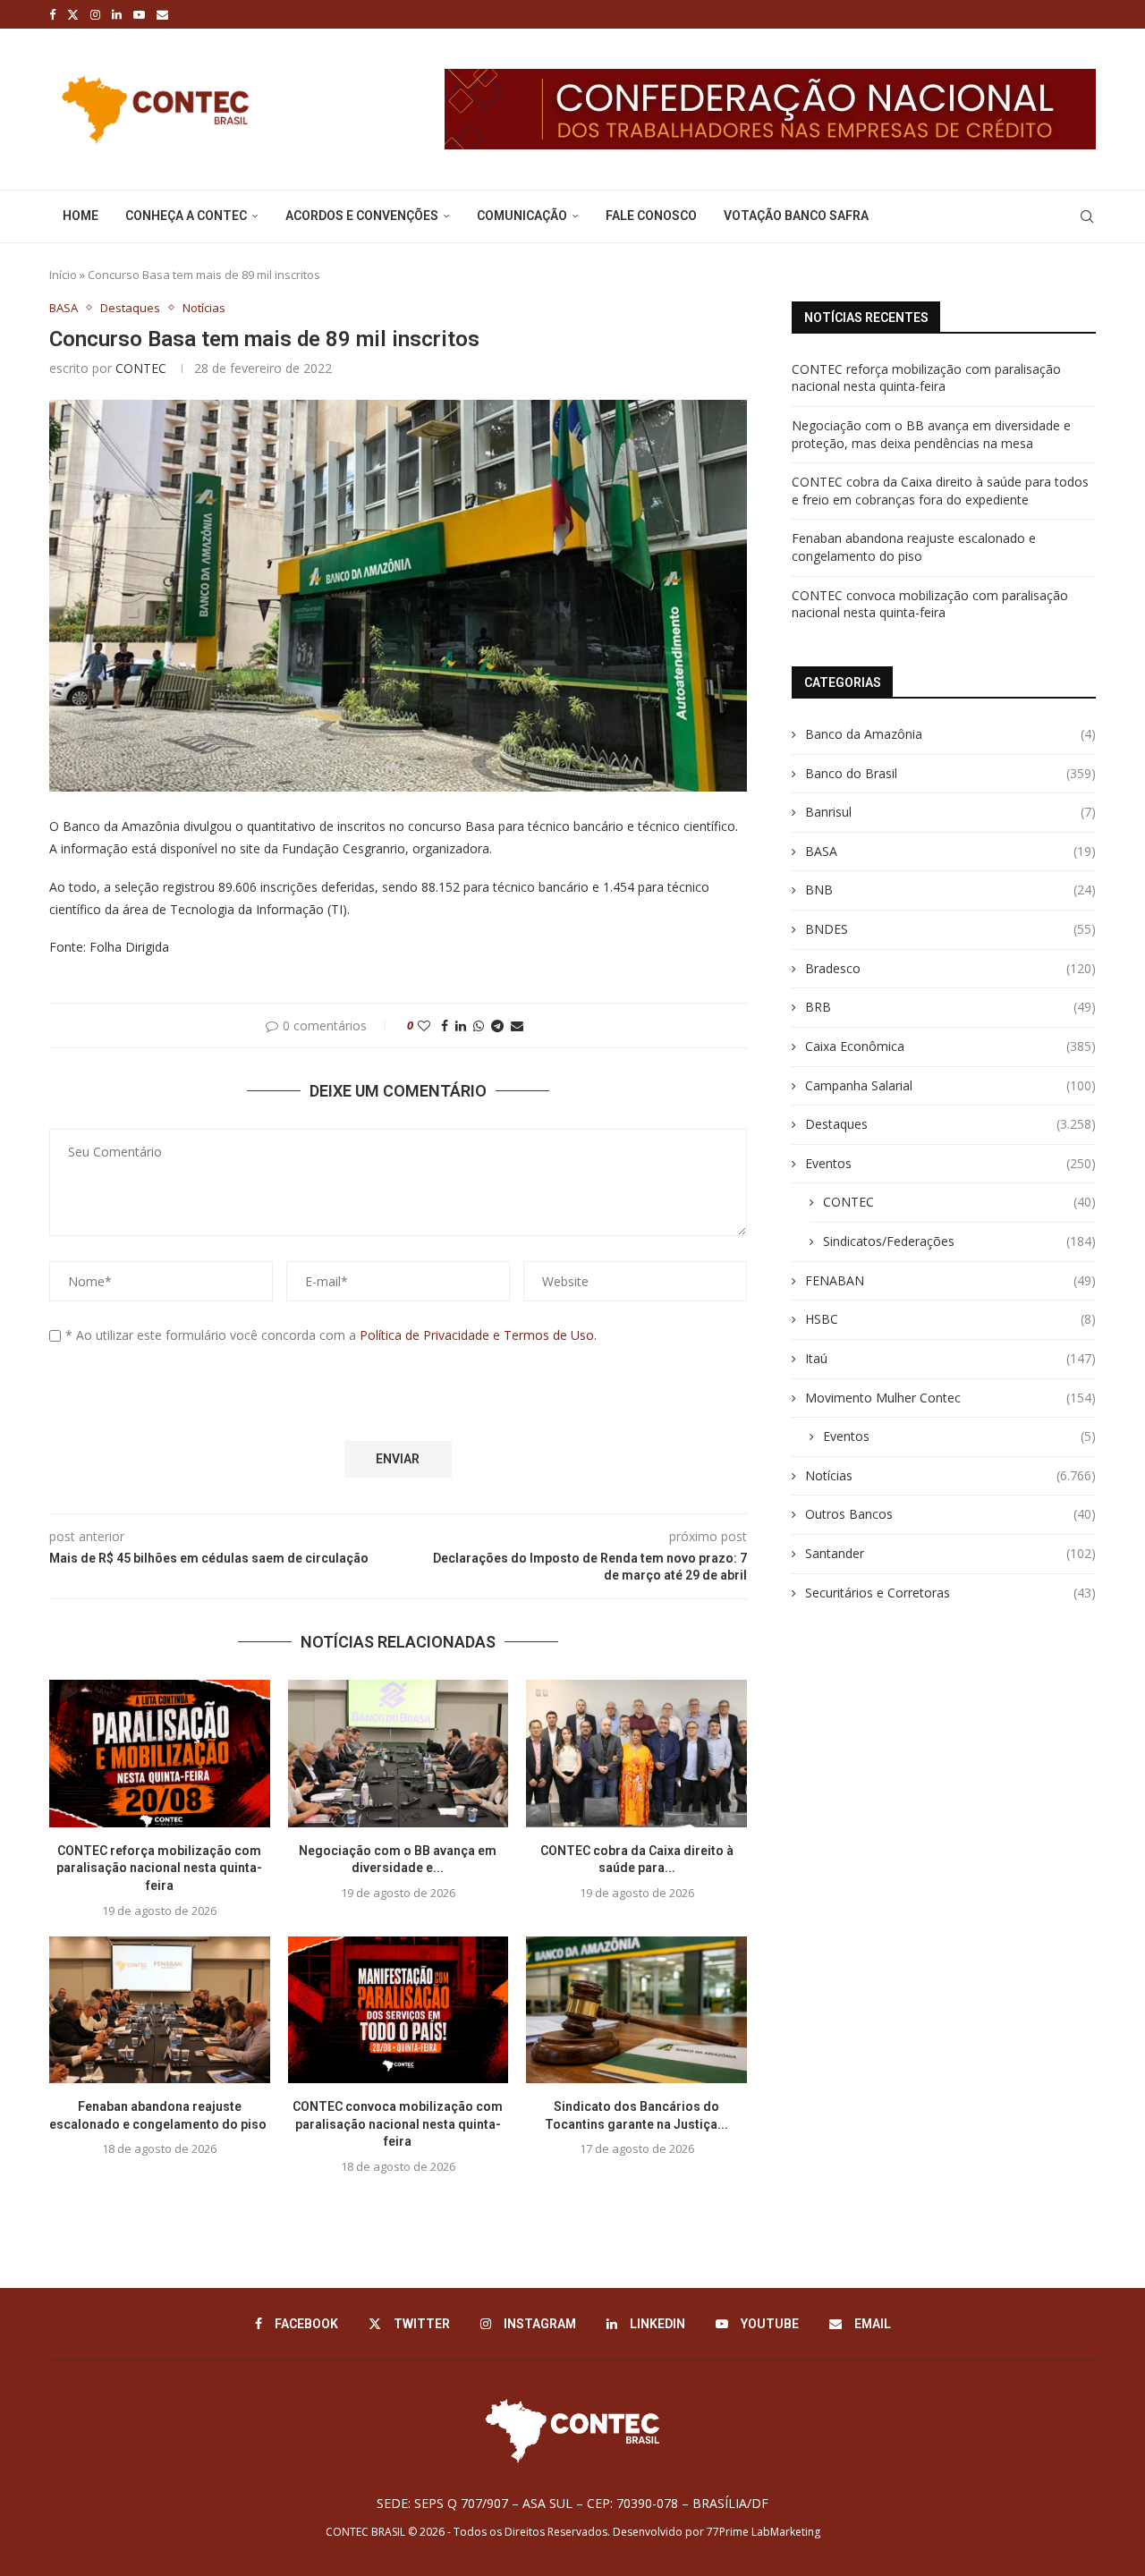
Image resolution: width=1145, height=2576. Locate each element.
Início (63, 275)
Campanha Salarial (950, 1085)
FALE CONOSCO (651, 216)
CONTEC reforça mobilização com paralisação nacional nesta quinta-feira (159, 1868)
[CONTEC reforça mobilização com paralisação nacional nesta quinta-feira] (160, 1753)
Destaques (950, 1124)
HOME (81, 216)
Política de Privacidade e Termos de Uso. (478, 1335)
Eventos (950, 1163)
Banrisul (950, 812)
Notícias (950, 1475)
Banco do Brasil (950, 773)
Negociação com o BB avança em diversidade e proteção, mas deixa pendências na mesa (931, 434)
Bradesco (950, 968)
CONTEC (141, 368)
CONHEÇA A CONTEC (186, 216)
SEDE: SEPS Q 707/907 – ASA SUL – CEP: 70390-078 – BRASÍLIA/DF (572, 2503)
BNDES (950, 929)
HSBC (950, 1319)
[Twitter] (73, 14)
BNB (950, 890)
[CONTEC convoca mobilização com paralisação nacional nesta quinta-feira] (399, 2010)
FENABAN (950, 1280)
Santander (950, 1553)
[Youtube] (139, 14)
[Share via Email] (517, 1025)
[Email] (162, 14)
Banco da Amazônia (950, 734)
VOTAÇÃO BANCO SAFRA (796, 216)
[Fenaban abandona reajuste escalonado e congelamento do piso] (160, 2010)
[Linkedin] (117, 14)
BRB (950, 1007)
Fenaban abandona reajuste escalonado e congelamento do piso (914, 547)
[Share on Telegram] (497, 1025)
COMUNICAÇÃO (522, 216)
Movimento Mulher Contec (950, 1398)
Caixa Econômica (950, 1046)
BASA (950, 851)
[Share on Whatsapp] (479, 1025)
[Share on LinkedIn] (461, 1025)
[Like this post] (424, 1025)
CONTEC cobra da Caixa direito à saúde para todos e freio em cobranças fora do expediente (940, 491)
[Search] (1087, 216)
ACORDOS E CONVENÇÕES (362, 216)
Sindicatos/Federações (959, 1241)
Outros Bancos (950, 1514)
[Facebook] (52, 14)
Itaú (950, 1358)
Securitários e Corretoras (950, 1593)
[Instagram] (95, 14)
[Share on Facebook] (445, 1025)
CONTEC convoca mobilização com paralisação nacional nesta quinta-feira (398, 2124)
